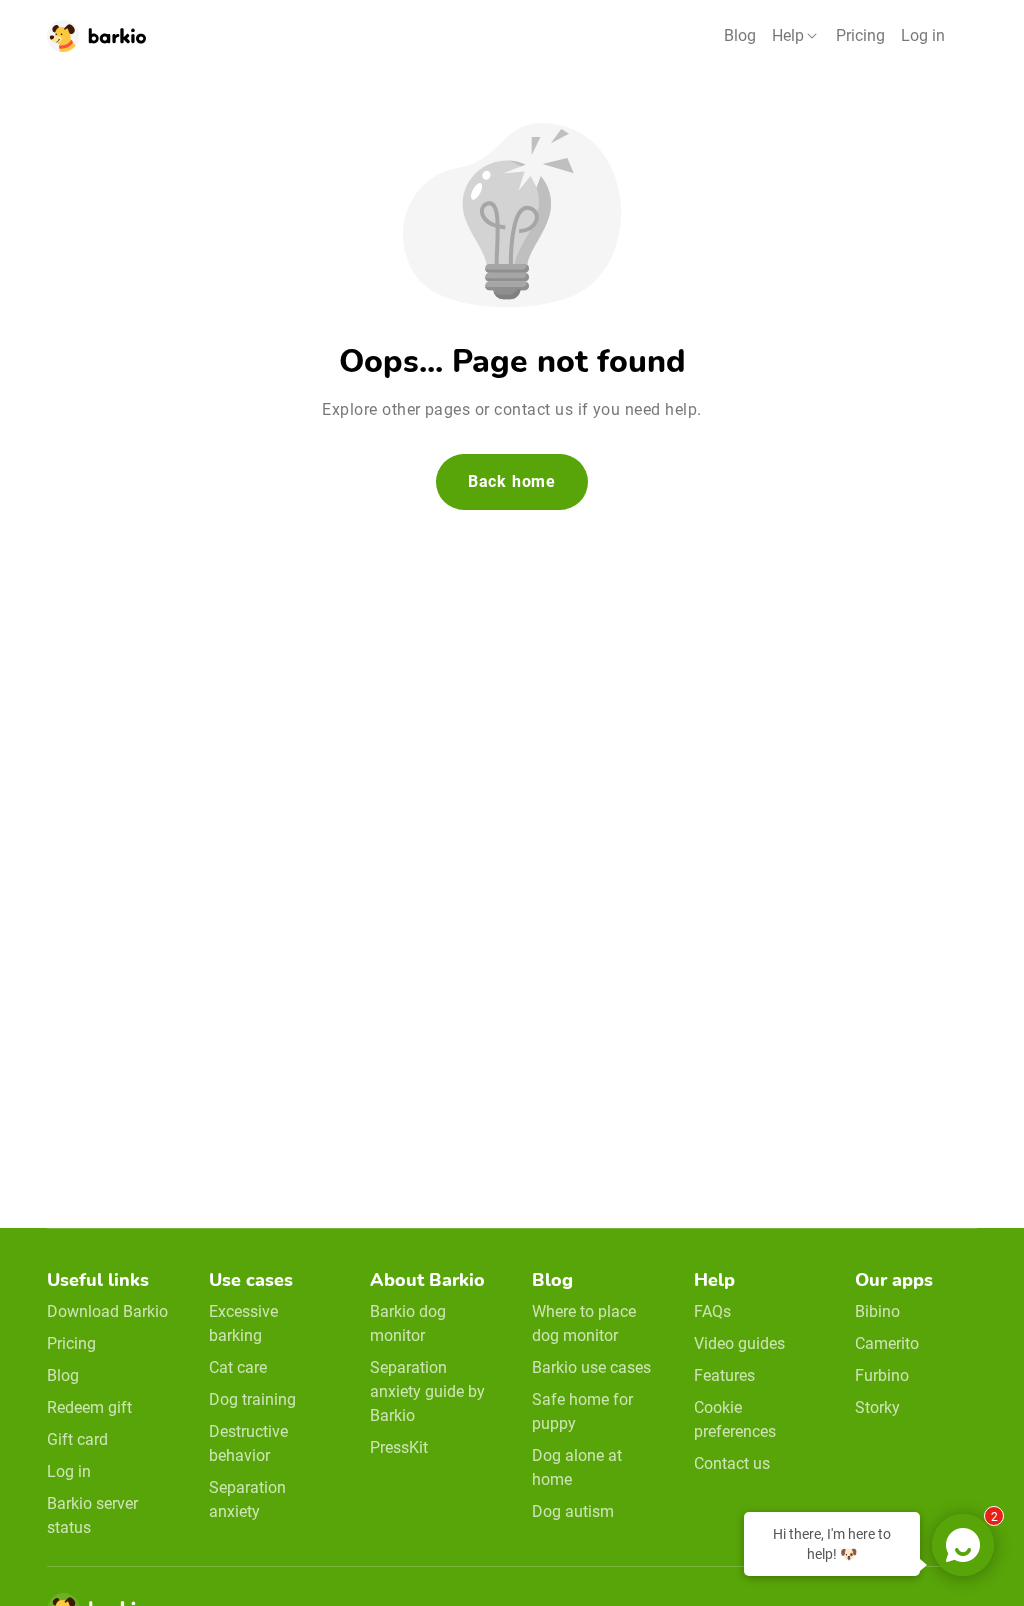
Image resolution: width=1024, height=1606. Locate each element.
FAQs (712, 1311)
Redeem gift (89, 1407)
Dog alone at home (577, 1467)
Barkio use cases (591, 1367)
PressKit (399, 1447)
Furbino (882, 1375)
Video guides (739, 1343)
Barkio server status (92, 1515)
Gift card (77, 1439)
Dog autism (573, 1511)
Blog (740, 35)
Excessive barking (243, 1323)
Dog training (252, 1399)
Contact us (732, 1463)
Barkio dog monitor (408, 1323)
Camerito (887, 1343)
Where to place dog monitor (584, 1323)
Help (788, 35)
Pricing (860, 35)
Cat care (238, 1367)
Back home (512, 481)
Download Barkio (107, 1311)
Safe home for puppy (582, 1411)
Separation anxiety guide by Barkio (427, 1391)
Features (724, 1375)
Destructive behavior (248, 1443)
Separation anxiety (247, 1499)
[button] (796, 36)
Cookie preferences (735, 1419)
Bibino (877, 1311)
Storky (877, 1407)
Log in (923, 35)
